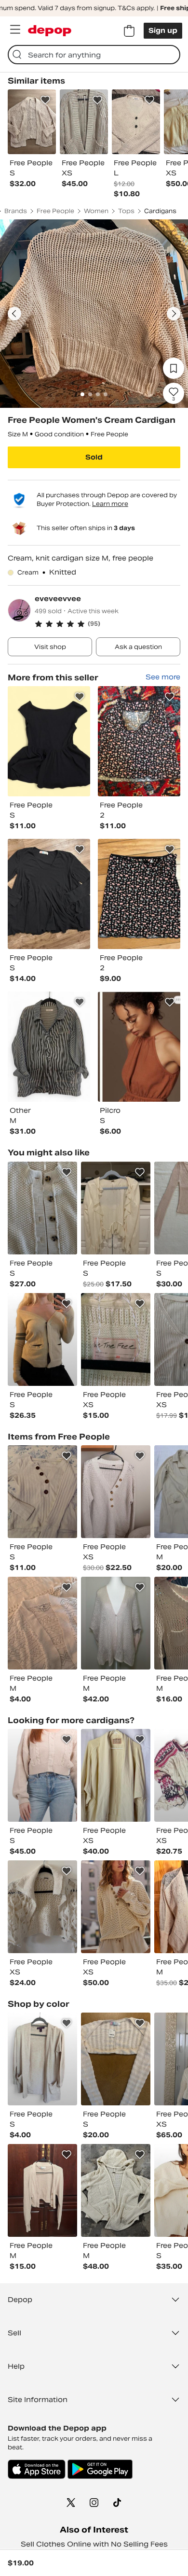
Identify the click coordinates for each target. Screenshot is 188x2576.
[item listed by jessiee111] (42, 1907)
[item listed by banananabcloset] (42, 1208)
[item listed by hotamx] (116, 1339)
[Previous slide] (14, 314)
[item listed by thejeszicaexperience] (116, 1907)
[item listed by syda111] (116, 2059)
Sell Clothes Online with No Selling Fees (94, 2544)
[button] (107, 624)
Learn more (110, 504)
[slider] (94, 314)
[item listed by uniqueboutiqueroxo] (42, 1775)
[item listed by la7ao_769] (116, 1492)
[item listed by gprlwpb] (116, 1623)
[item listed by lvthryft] (42, 1339)
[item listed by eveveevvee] (49, 741)
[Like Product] (45, 100)
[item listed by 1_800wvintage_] (116, 2190)
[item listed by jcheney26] (116, 1775)
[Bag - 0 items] (129, 31)
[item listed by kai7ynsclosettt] (42, 1492)
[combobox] (94, 55)
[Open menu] (15, 29)
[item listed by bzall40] (42, 2059)
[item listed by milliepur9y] (42, 2190)
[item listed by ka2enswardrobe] (42, 1623)
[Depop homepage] (50, 31)
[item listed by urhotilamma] (116, 1208)
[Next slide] (174, 314)
